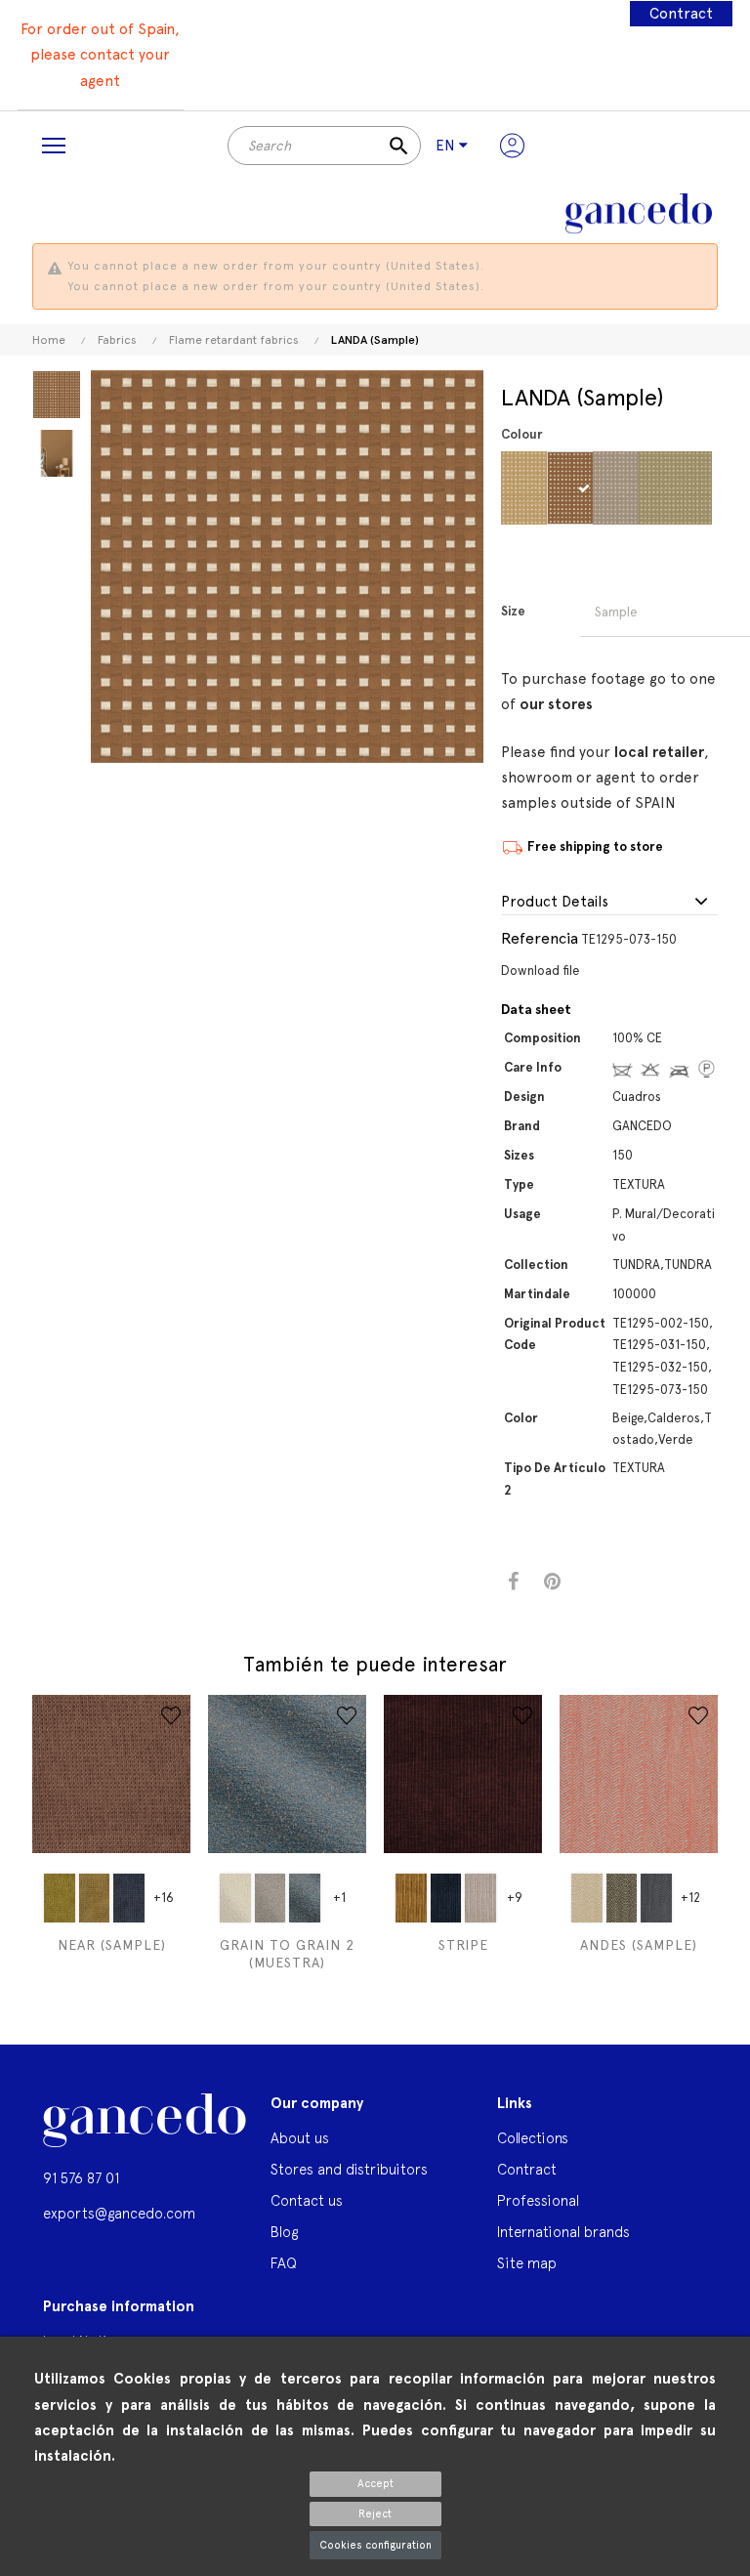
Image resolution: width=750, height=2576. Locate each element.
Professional (538, 2200)
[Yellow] (60, 1898)
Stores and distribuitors (349, 2169)
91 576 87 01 (81, 2178)
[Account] (512, 146)
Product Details (555, 902)
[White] (235, 1898)
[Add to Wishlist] (171, 1715)
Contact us (307, 2200)
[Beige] (541, 488)
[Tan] (632, 488)
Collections (533, 2138)
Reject (375, 2514)
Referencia (540, 938)
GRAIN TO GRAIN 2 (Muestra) (287, 1954)
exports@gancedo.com (119, 2213)
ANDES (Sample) (639, 1945)
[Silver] (305, 1898)
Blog (284, 2232)
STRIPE (463, 1945)
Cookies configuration (375, 2545)
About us (300, 2138)
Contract (681, 14)
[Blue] (129, 1898)
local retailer (659, 752)
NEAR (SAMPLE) (112, 1945)
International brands (563, 2232)
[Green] (678, 488)
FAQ (284, 2263)
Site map (527, 2263)
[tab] (609, 903)
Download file (541, 971)
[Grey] (271, 1898)
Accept (375, 2484)
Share (513, 1582)
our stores (556, 704)
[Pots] (586, 488)
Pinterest (552, 1582)
